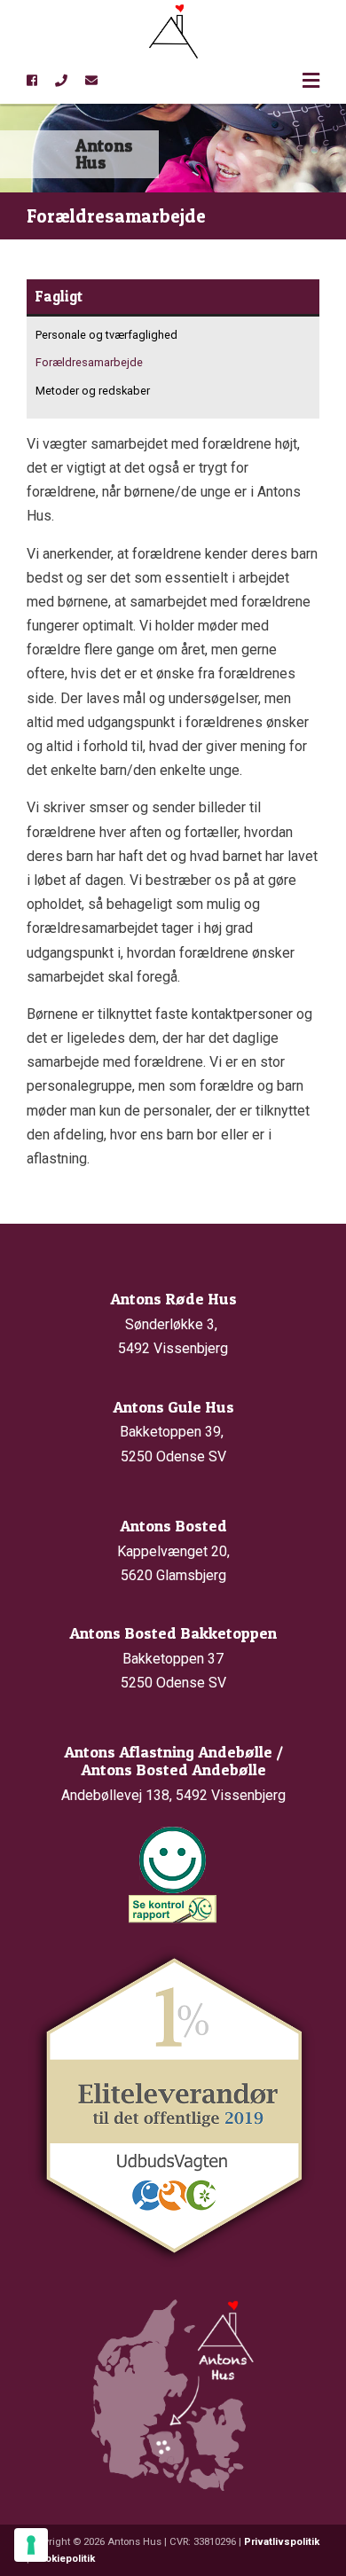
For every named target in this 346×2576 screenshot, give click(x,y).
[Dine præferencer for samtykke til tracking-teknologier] (31, 2545)
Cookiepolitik (63, 2559)
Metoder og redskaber (93, 391)
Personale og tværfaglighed (106, 335)
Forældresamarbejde (89, 362)
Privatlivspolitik (282, 2542)
